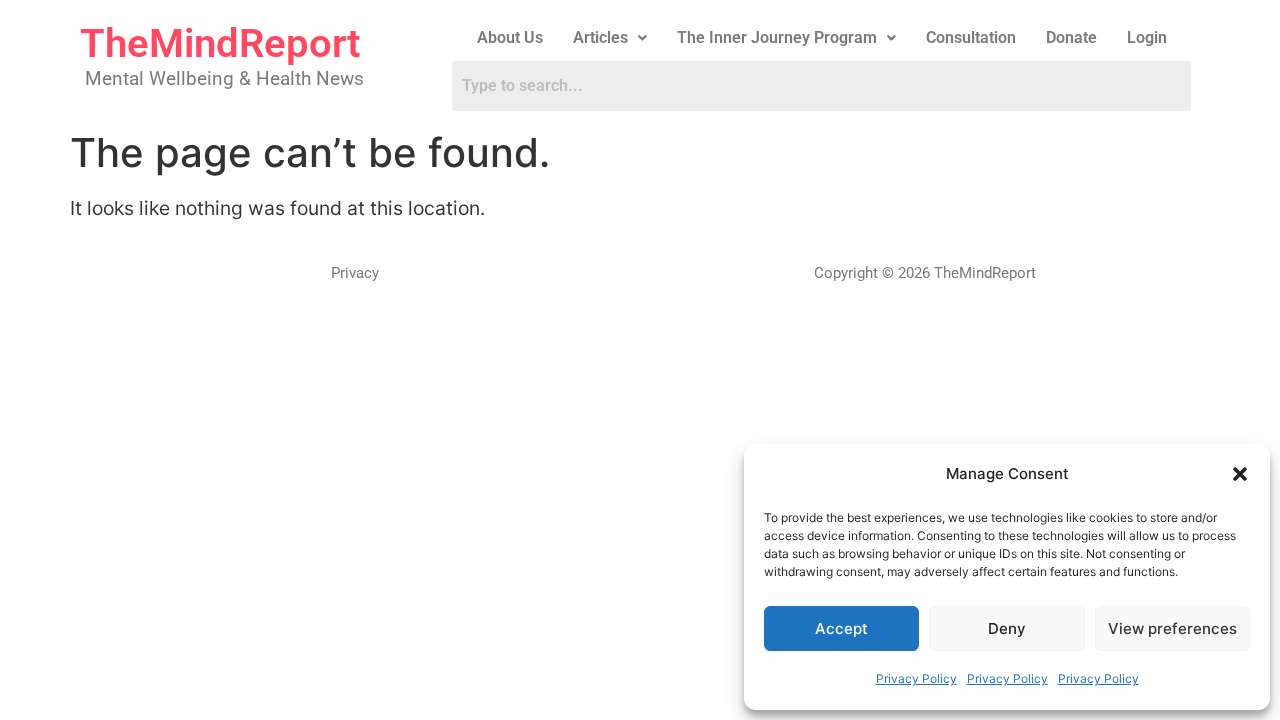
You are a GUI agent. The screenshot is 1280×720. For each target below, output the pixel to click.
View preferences (1172, 628)
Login (1147, 37)
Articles (600, 37)
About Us (510, 37)
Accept (841, 628)
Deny (1007, 628)
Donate (1071, 37)
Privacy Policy (916, 678)
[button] (1240, 474)
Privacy (355, 273)
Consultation (971, 37)
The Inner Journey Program (777, 37)
